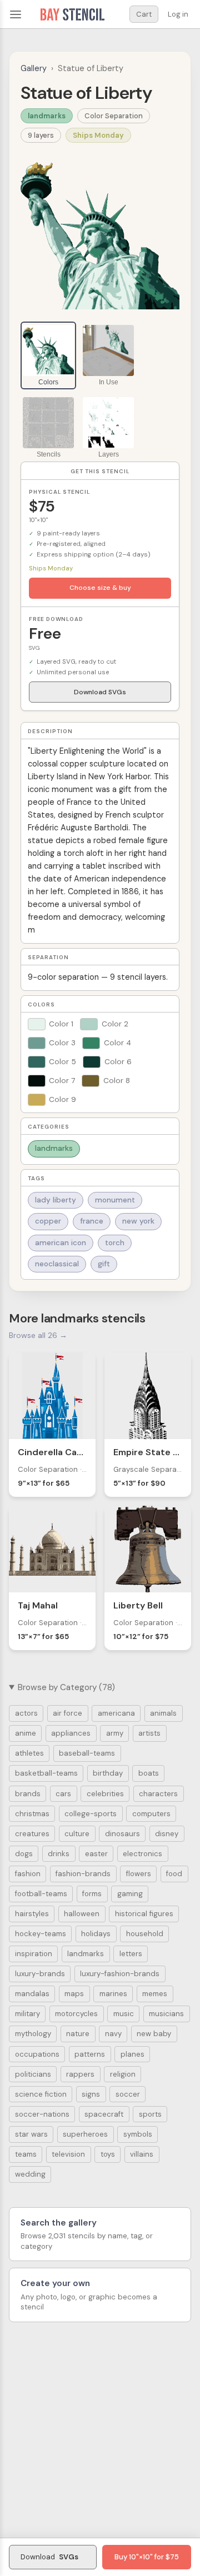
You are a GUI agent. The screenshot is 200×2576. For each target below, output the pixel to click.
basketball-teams (46, 1773)
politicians (33, 2074)
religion (123, 2074)
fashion (28, 1874)
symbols (138, 2134)
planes (132, 2054)
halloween (82, 1914)
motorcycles (76, 2014)
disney (167, 1834)
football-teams (41, 1894)
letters (131, 1954)
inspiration (34, 1954)
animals (163, 1713)
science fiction (41, 2094)
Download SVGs (100, 692)
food (174, 1874)
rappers (80, 2074)
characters (158, 1794)
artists (149, 1733)
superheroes (85, 2134)
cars (63, 1794)
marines (113, 1994)
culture (77, 1834)
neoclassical (57, 1264)
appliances (71, 1733)
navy (113, 2034)
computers (151, 1814)
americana (116, 1713)
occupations (37, 2054)
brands (28, 1794)
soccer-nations (42, 2114)
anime (26, 1733)
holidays (96, 1934)
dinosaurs (122, 1834)
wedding (30, 2174)
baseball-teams (87, 1753)
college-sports (91, 1814)
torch (115, 1243)
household (145, 1934)
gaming (130, 1894)
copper (48, 1221)
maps (74, 1994)
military (27, 2014)
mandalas (32, 1994)
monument (115, 1200)
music (124, 2014)
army (115, 1733)
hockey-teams (41, 1934)
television (68, 2154)
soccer (128, 2094)
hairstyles (32, 1914)
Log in (178, 14)
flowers (139, 1874)
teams (26, 2154)
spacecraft (104, 2114)
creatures (32, 1834)
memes (155, 1994)
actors (26, 1713)
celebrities (105, 1794)
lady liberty (56, 1200)
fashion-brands (83, 1874)
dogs (24, 1854)
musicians (166, 2014)
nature (78, 2034)
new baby (154, 2034)
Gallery (34, 68)
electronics (142, 1854)
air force (67, 1713)
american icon (61, 1243)
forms (92, 1894)
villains (142, 2154)
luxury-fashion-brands (120, 1974)
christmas (32, 1814)
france (92, 1221)
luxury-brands (40, 1974)
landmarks (47, 116)
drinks (59, 1854)
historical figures (144, 1914)
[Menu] (16, 14)
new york (138, 1221)
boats (149, 1773)
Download (49, 2557)
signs (91, 2094)
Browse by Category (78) (66, 1687)
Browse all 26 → (38, 1335)
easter (96, 1854)
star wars (31, 2134)
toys (108, 2154)
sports (150, 2114)
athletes (29, 1753)
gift (104, 1264)
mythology (33, 2034)
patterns (90, 2054)
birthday (108, 1773)
